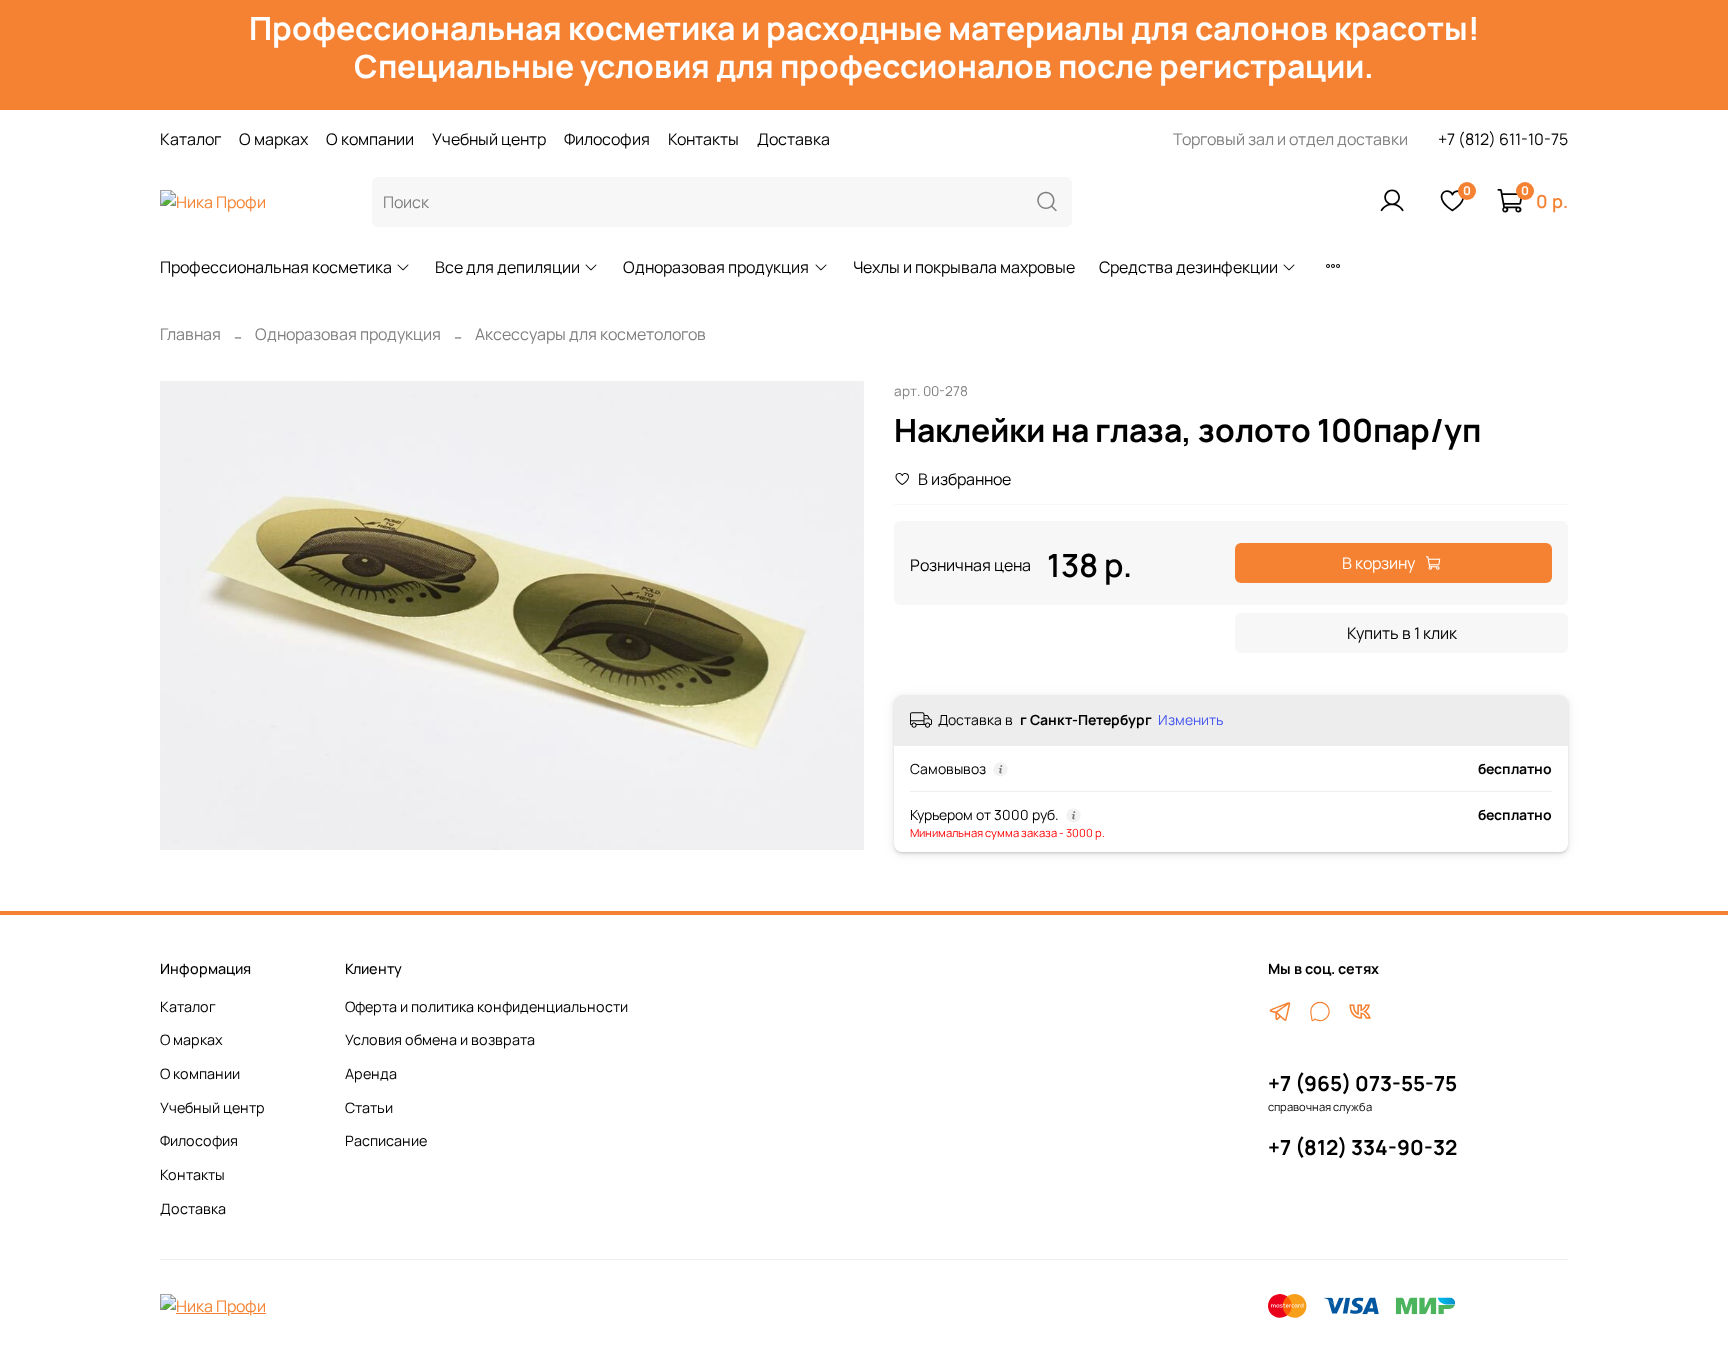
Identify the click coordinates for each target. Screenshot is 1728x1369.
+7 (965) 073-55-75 (1362, 1083)
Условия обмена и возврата (440, 1039)
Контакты (703, 139)
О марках (273, 139)
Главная (190, 334)
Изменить (1190, 720)
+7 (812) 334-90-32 (1362, 1147)
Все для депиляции (507, 267)
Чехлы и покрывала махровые (964, 267)
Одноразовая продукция (716, 267)
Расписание (386, 1140)
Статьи (369, 1107)
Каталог (190, 139)
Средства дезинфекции (1188, 267)
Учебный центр (489, 139)
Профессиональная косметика (276, 267)
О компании (370, 139)
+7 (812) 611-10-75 (1503, 139)
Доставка (793, 139)
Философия (607, 139)
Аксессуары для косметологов (590, 334)
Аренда (371, 1073)
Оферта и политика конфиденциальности (486, 1006)
